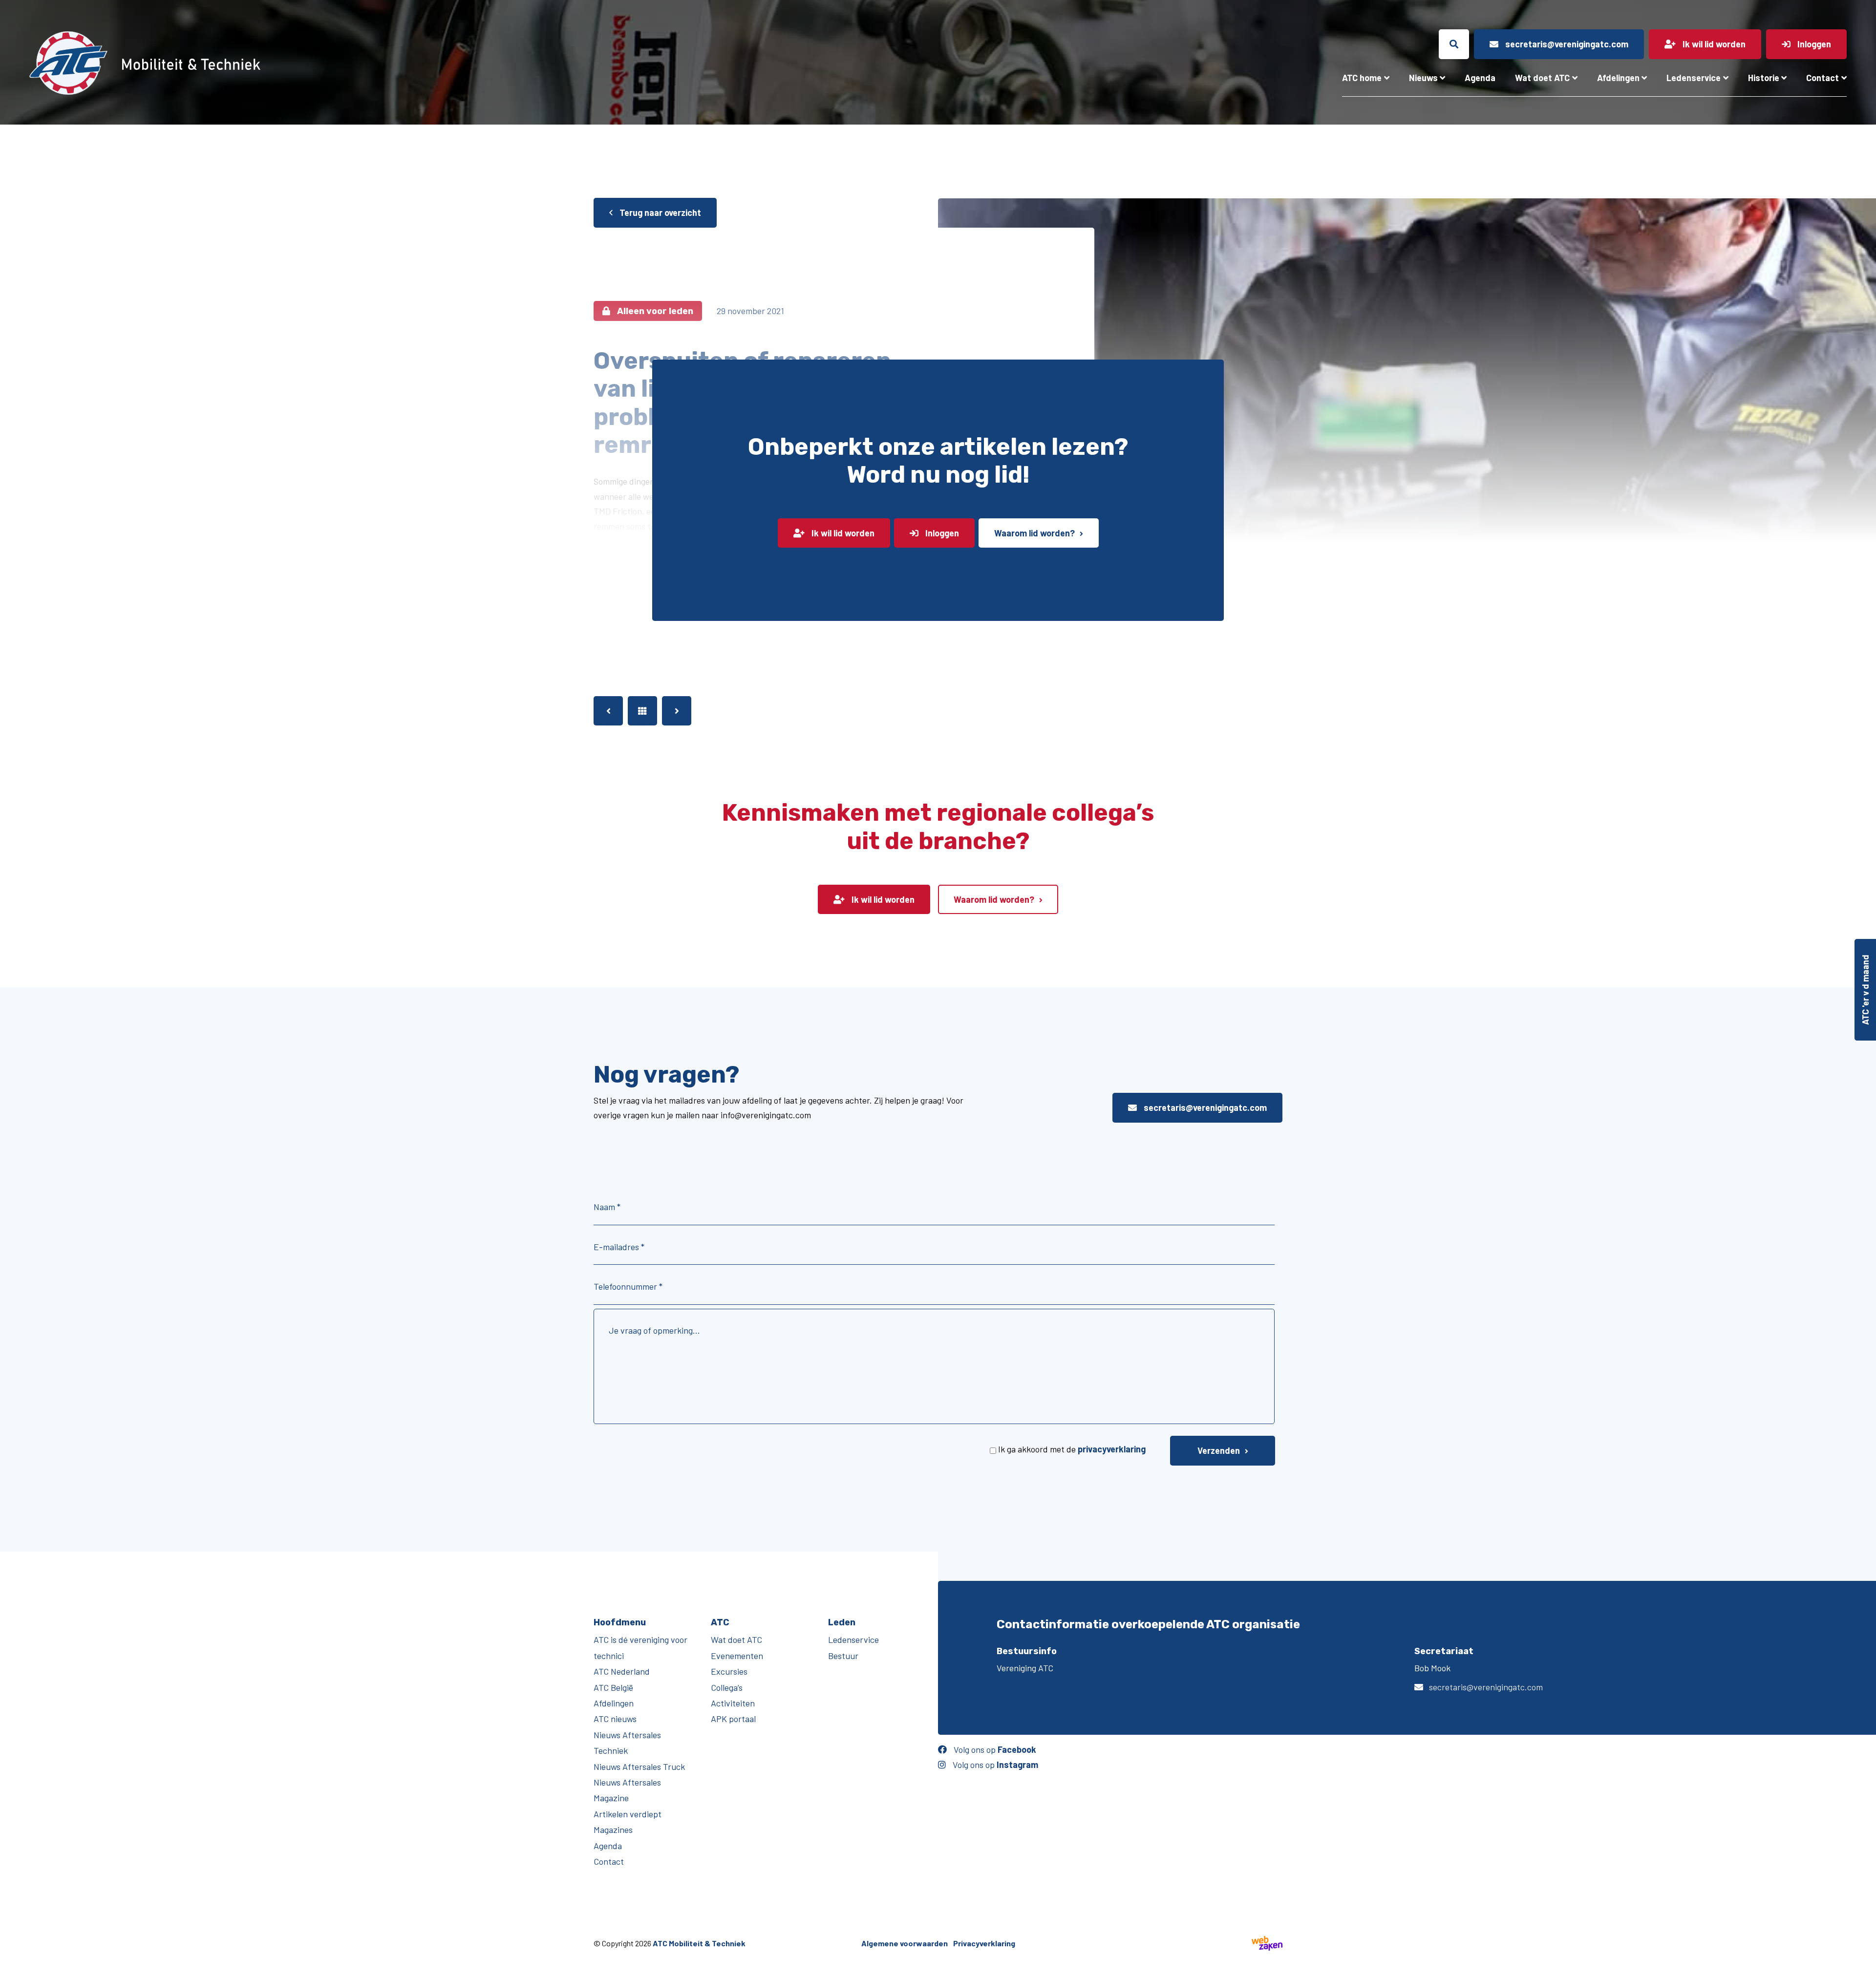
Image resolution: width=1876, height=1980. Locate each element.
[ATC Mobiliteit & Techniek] (327, 63)
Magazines (613, 1830)
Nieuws (1423, 78)
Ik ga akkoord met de (1072, 1449)
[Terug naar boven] (1864, 1968)
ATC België (613, 1687)
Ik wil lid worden (842, 533)
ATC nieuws (615, 1719)
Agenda (1480, 78)
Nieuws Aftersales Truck (639, 1767)
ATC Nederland (622, 1671)
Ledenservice (1694, 78)
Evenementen (737, 1656)
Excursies (729, 1671)
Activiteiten (733, 1703)
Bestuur (843, 1656)
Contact (1823, 78)
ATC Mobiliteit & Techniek (699, 1943)
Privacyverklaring (984, 1943)
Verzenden (1219, 1450)
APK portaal (733, 1719)
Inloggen (941, 533)
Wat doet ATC (1542, 78)
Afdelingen (1618, 78)
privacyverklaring (1112, 1449)
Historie (1764, 78)
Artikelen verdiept (628, 1814)
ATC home (1362, 78)
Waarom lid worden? (1034, 533)
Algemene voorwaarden (905, 1943)
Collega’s (727, 1687)
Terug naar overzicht (659, 213)
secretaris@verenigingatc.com (1204, 1107)
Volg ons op (994, 1749)
